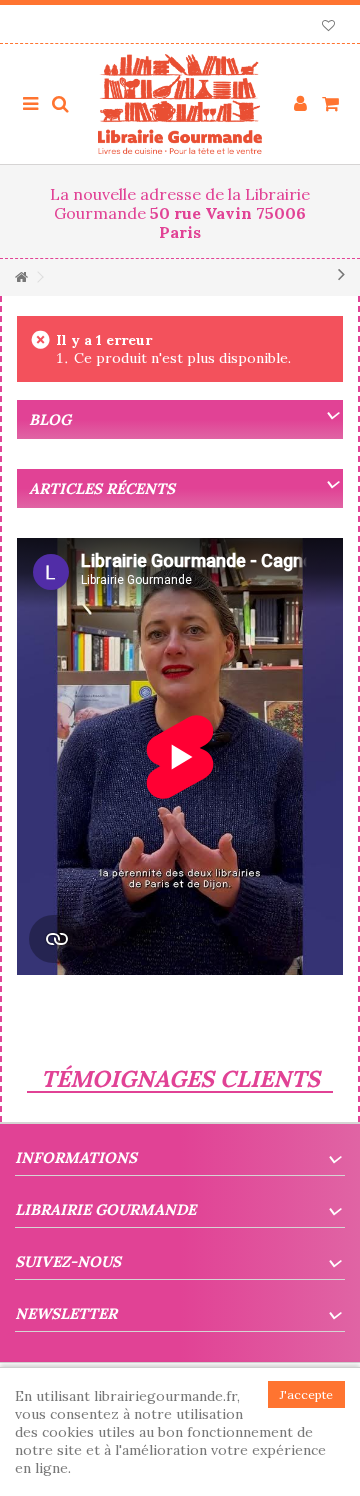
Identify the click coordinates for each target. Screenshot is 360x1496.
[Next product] (341, 274)
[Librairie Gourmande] (180, 104)
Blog (50, 419)
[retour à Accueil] (21, 277)
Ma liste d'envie (328, 27)
